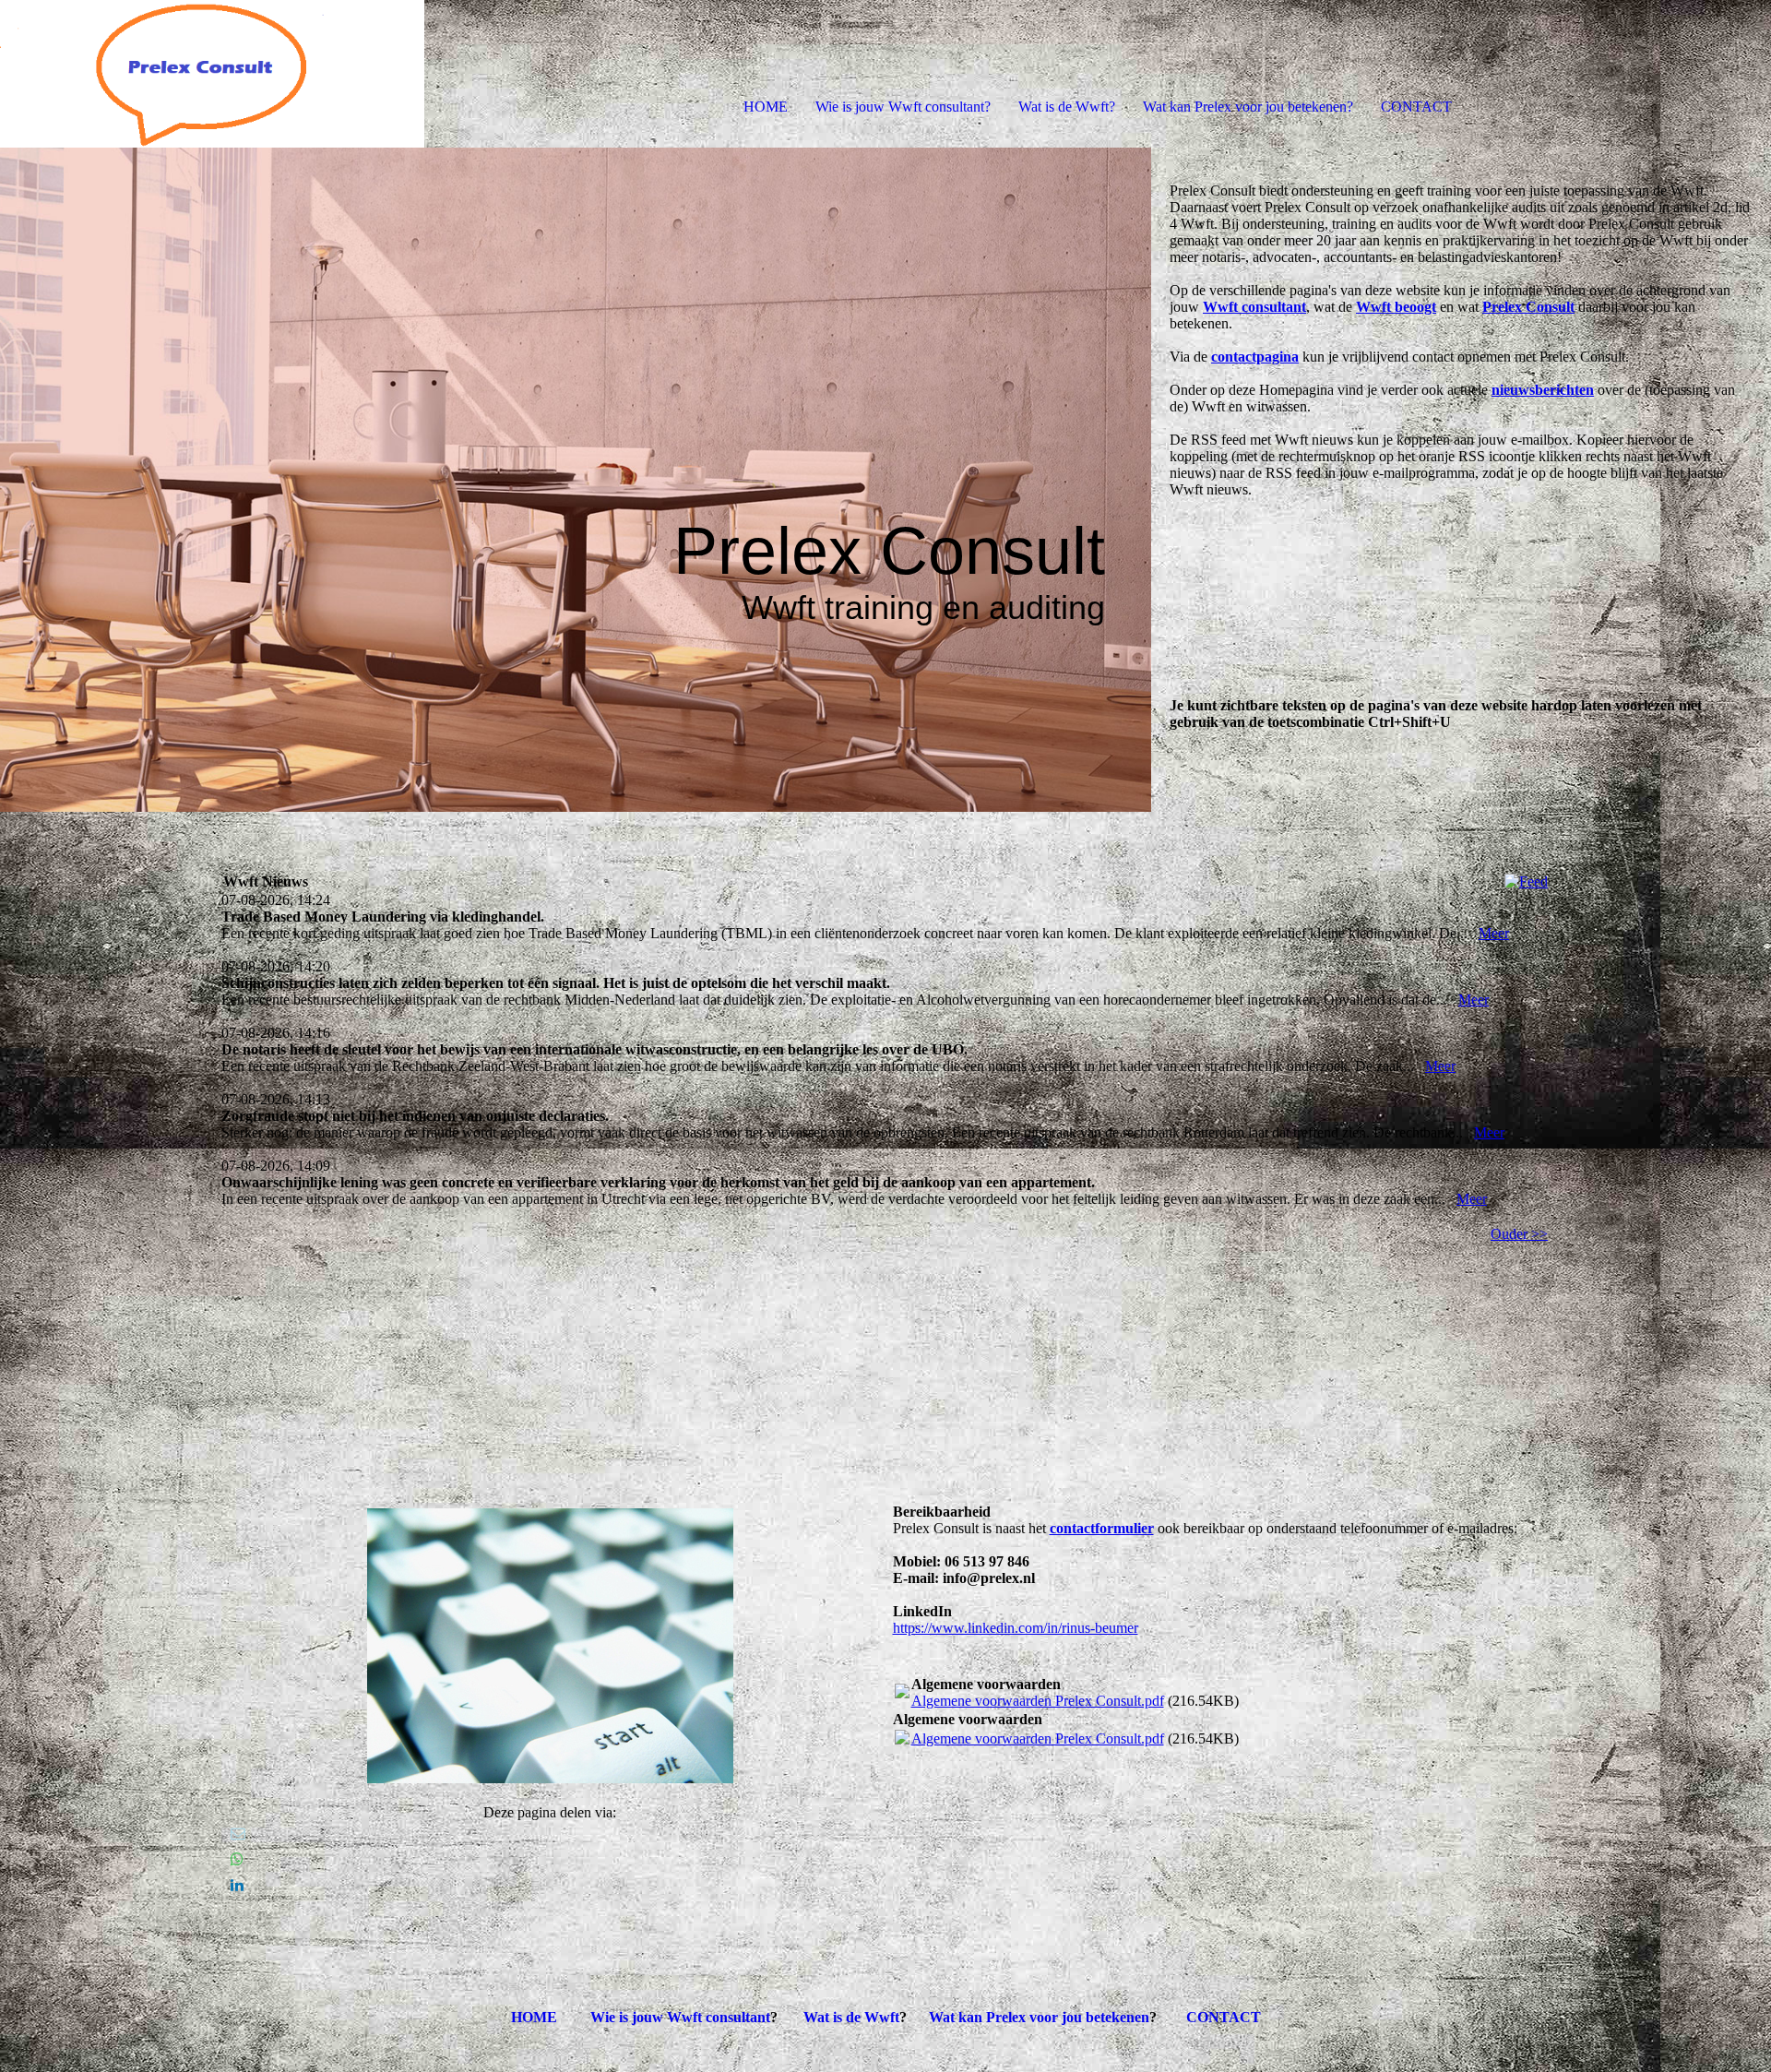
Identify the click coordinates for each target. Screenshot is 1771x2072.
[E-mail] (238, 1834)
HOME (766, 107)
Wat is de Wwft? (1067, 107)
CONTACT (1416, 107)
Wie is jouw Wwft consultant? (903, 107)
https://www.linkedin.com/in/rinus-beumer (1016, 1628)
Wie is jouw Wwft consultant (680, 2017)
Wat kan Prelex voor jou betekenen (1039, 2017)
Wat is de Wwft (851, 2017)
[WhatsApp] (237, 1859)
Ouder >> (1519, 1234)
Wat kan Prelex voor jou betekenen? (1248, 107)
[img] (212, 74)
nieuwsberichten (1543, 390)
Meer (1494, 933)
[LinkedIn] (237, 1885)
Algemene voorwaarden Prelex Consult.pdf (1038, 1701)
